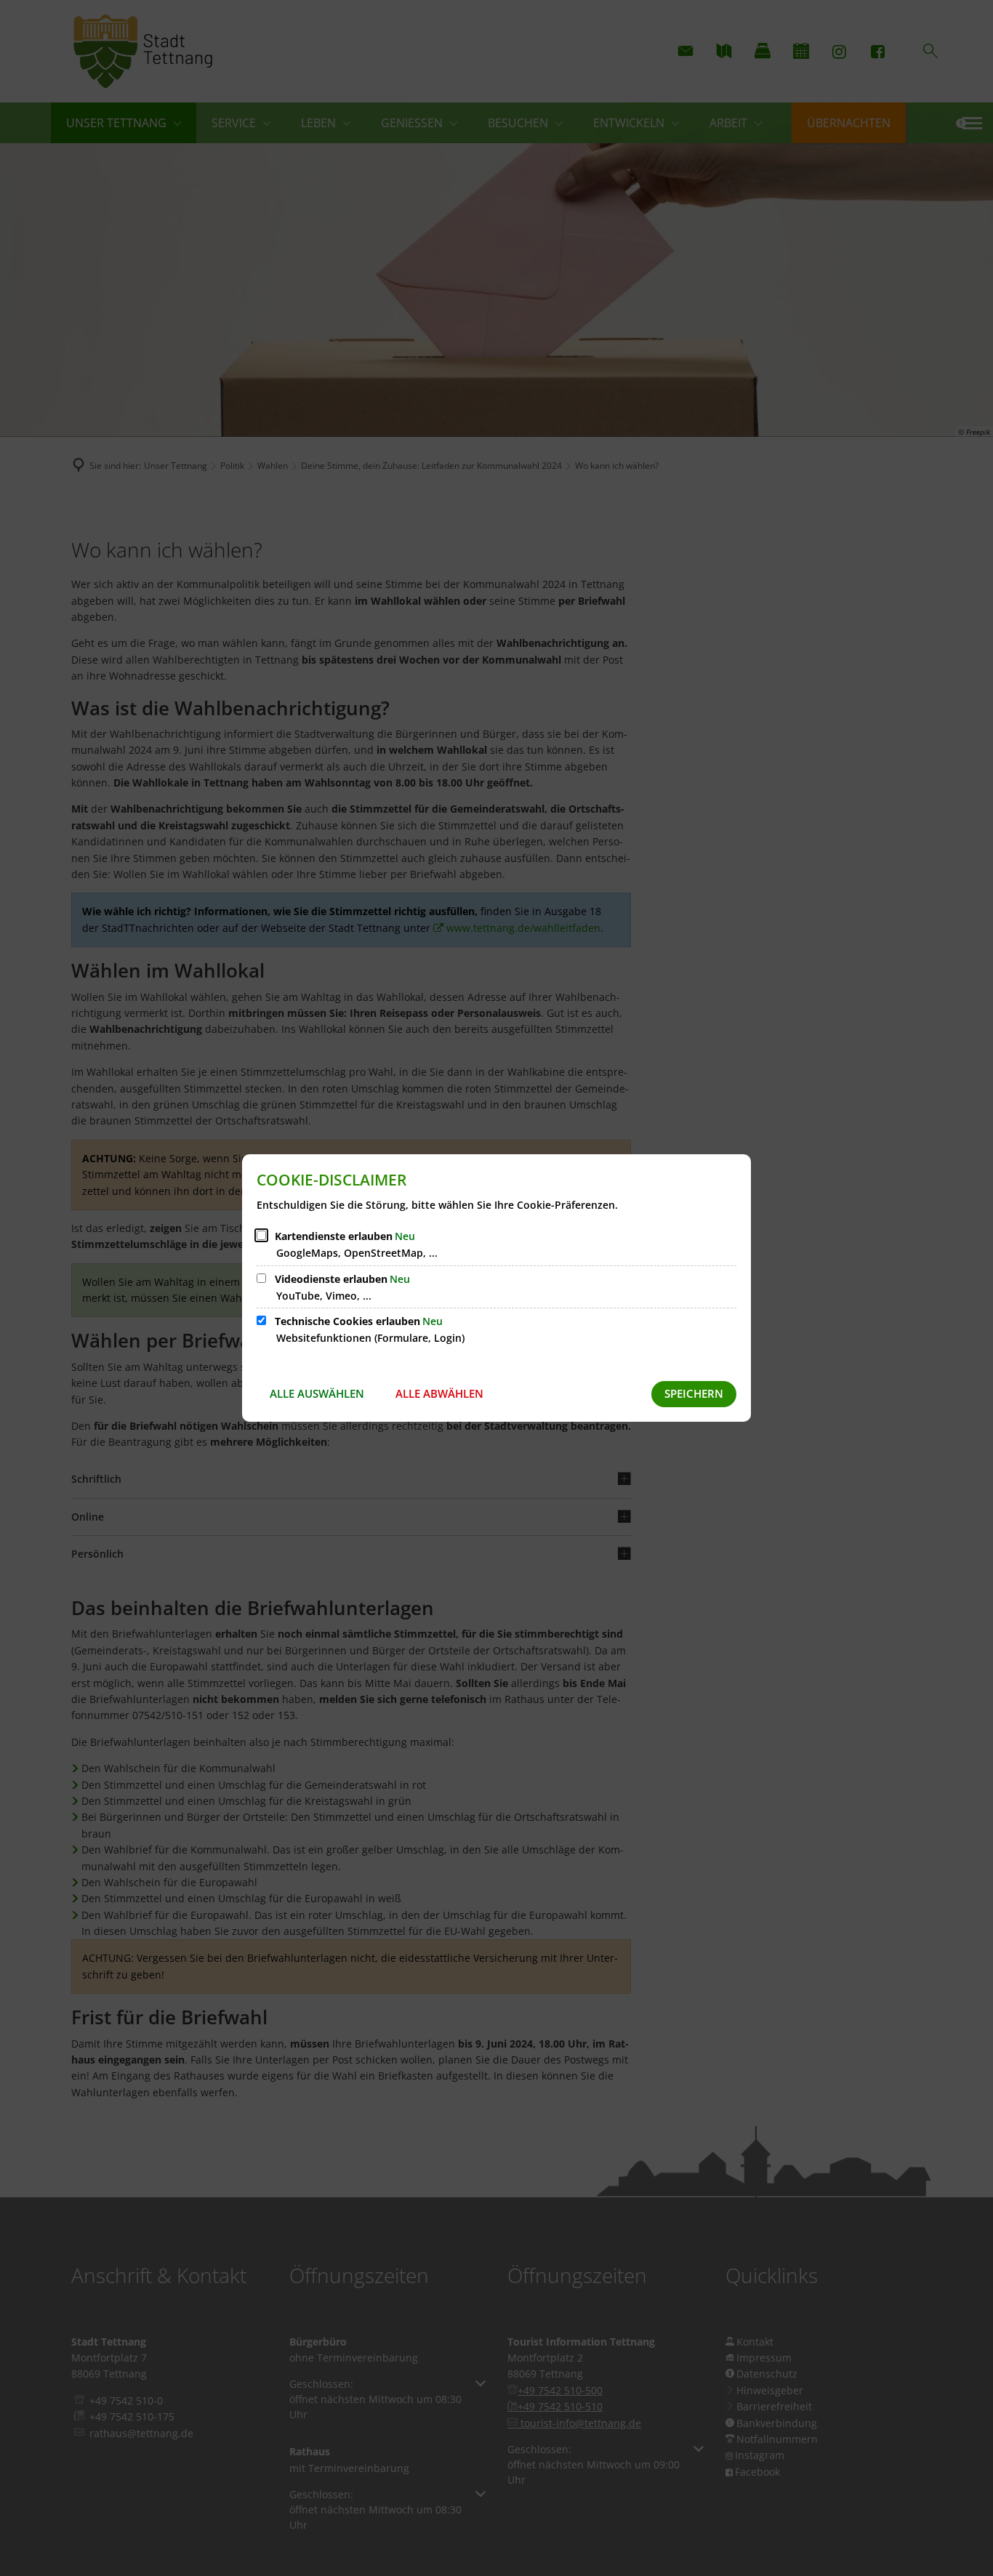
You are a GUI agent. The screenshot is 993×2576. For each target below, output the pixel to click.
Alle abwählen (439, 1393)
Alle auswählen (317, 1393)
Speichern (694, 1393)
